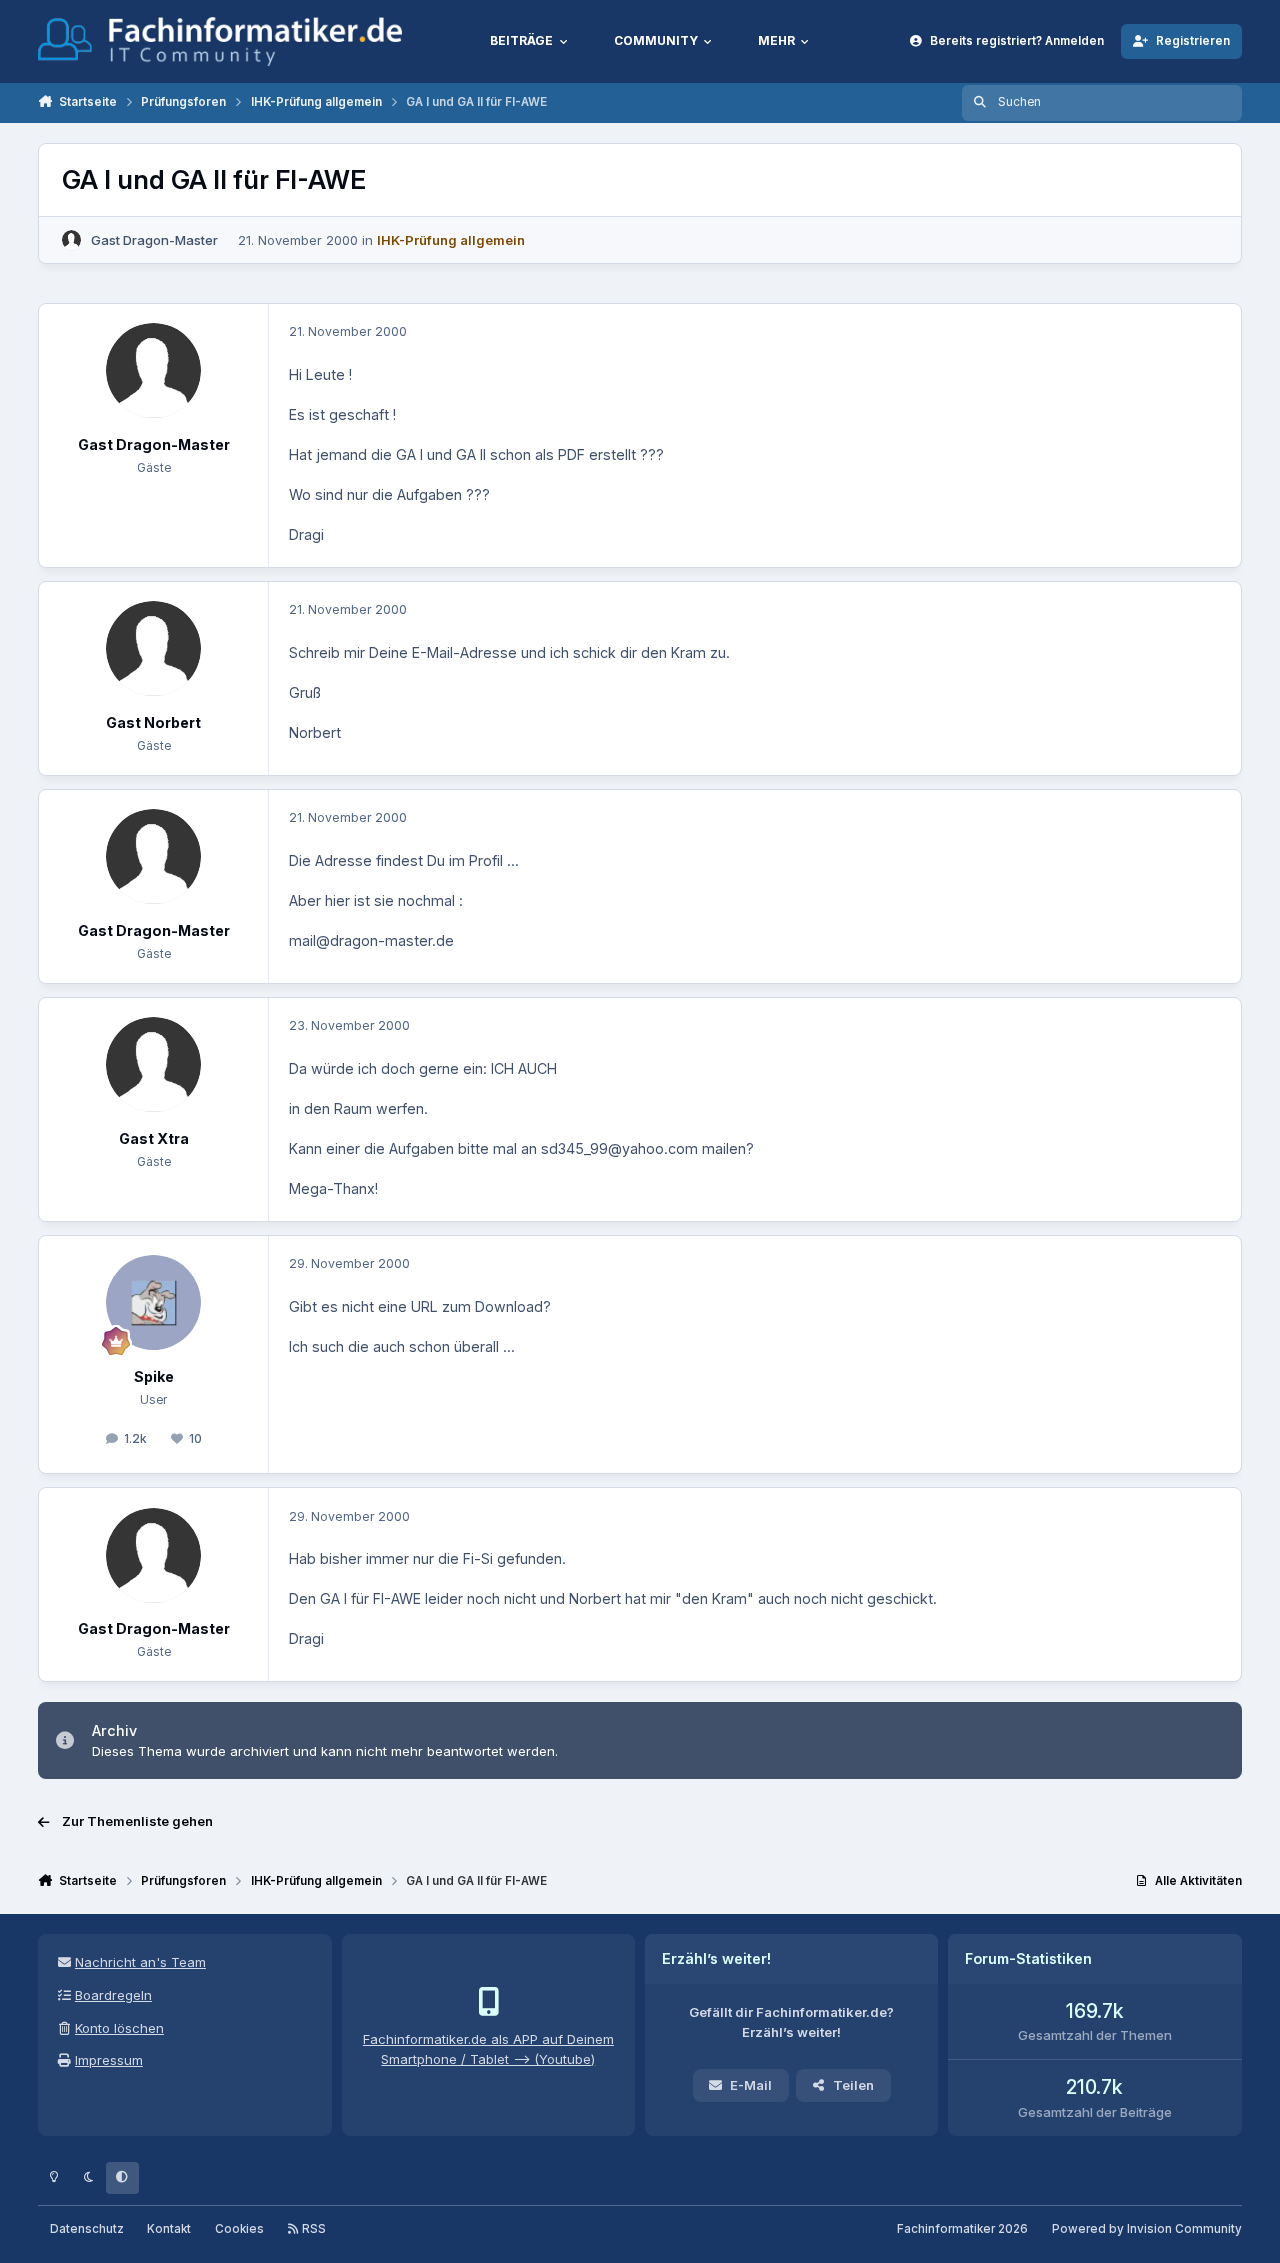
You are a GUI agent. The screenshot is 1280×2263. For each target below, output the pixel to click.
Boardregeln (113, 1995)
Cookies (239, 2229)
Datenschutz (87, 2229)
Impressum (109, 2060)
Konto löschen (119, 2028)
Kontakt (169, 2229)
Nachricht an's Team (140, 1962)
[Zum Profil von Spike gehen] (153, 1302)
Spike (154, 1376)
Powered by (1147, 2229)
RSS (312, 2229)
